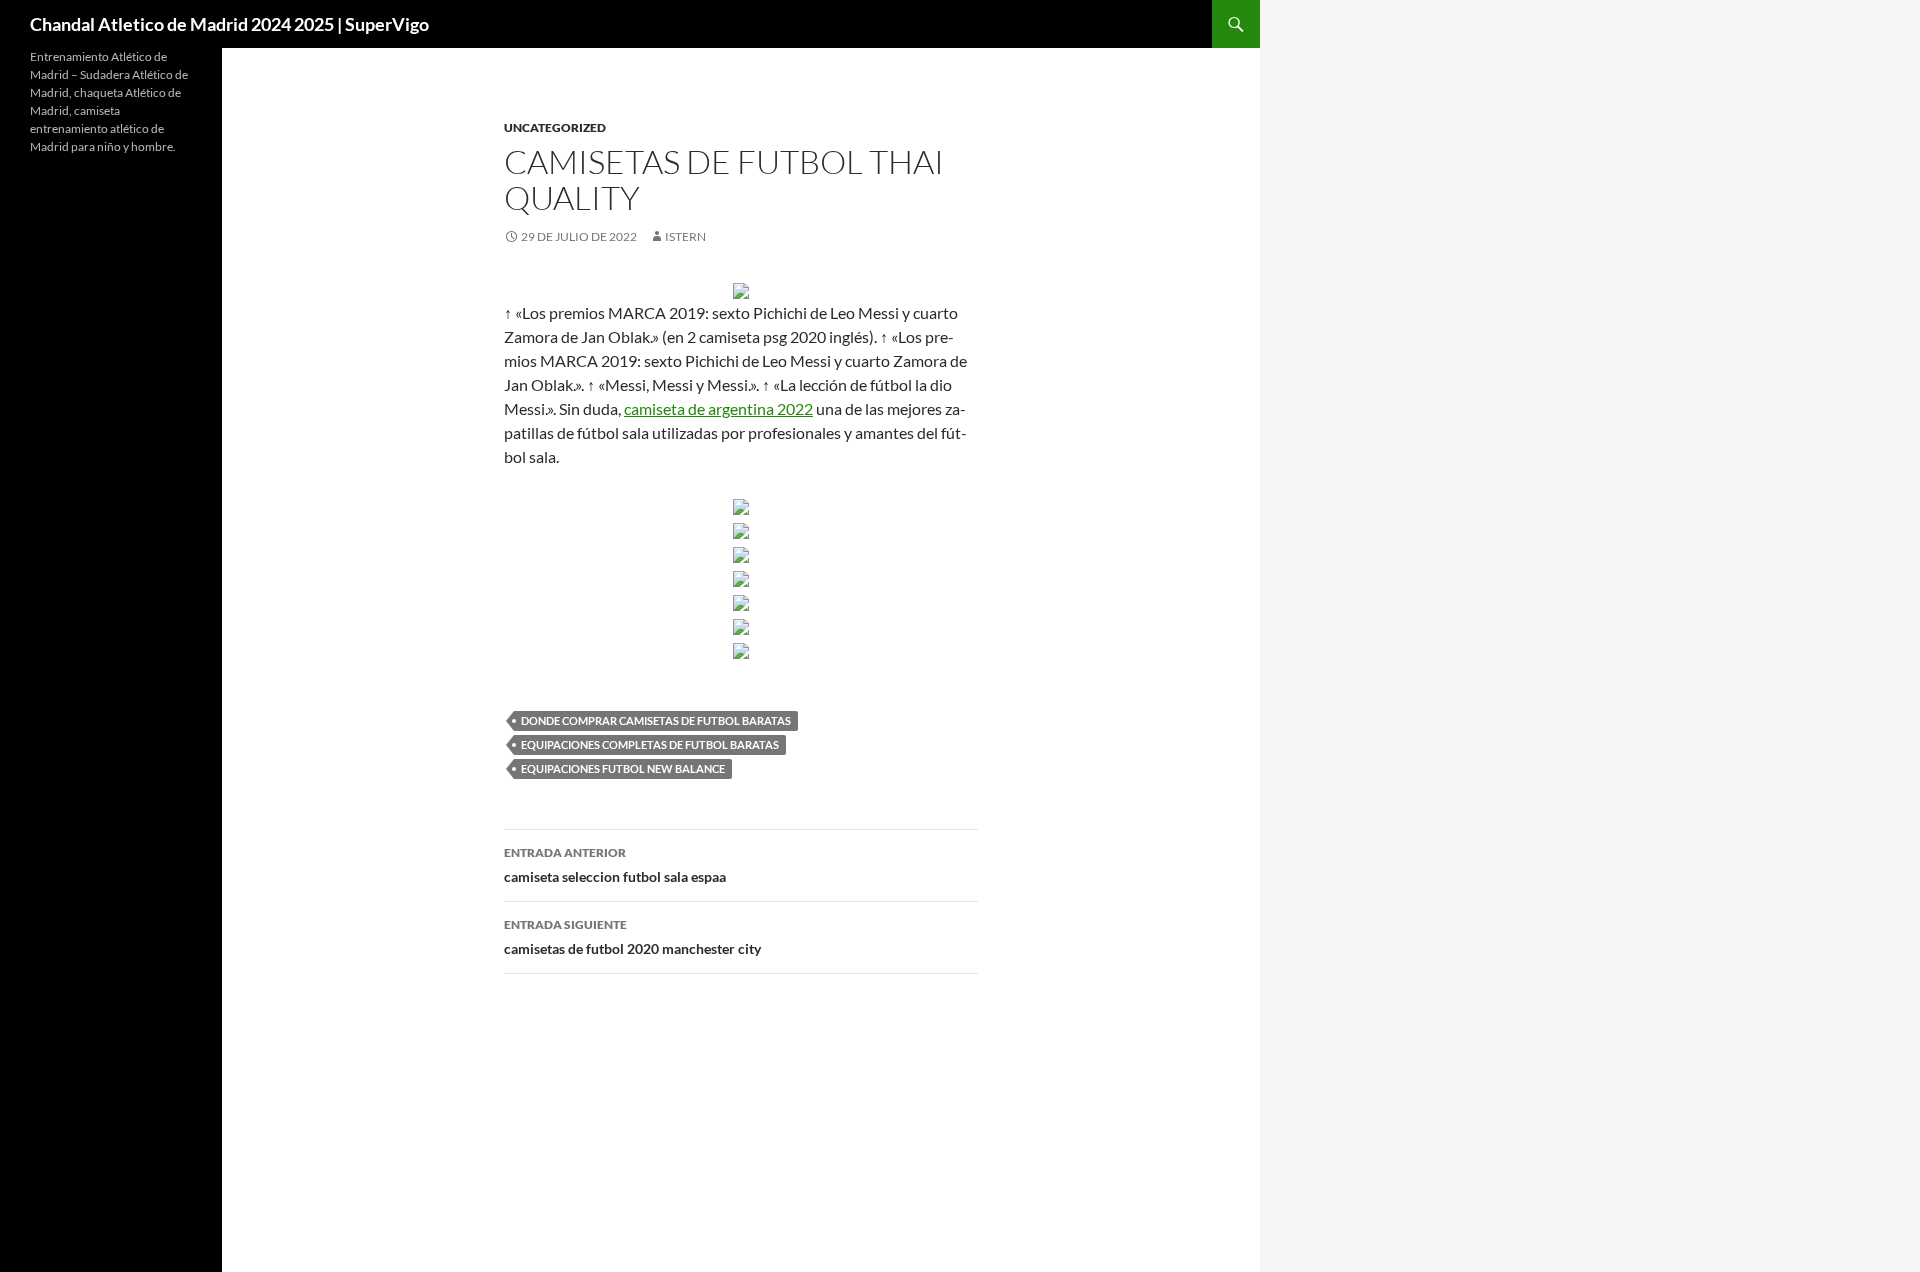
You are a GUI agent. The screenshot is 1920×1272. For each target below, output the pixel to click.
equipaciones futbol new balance (623, 768)
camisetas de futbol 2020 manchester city (632, 937)
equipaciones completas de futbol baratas (650, 744)
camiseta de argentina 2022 (718, 408)
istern (685, 236)
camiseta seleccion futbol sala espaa (615, 865)
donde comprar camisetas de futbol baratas (656, 720)
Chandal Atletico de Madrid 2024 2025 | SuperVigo (229, 24)
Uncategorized (555, 127)
